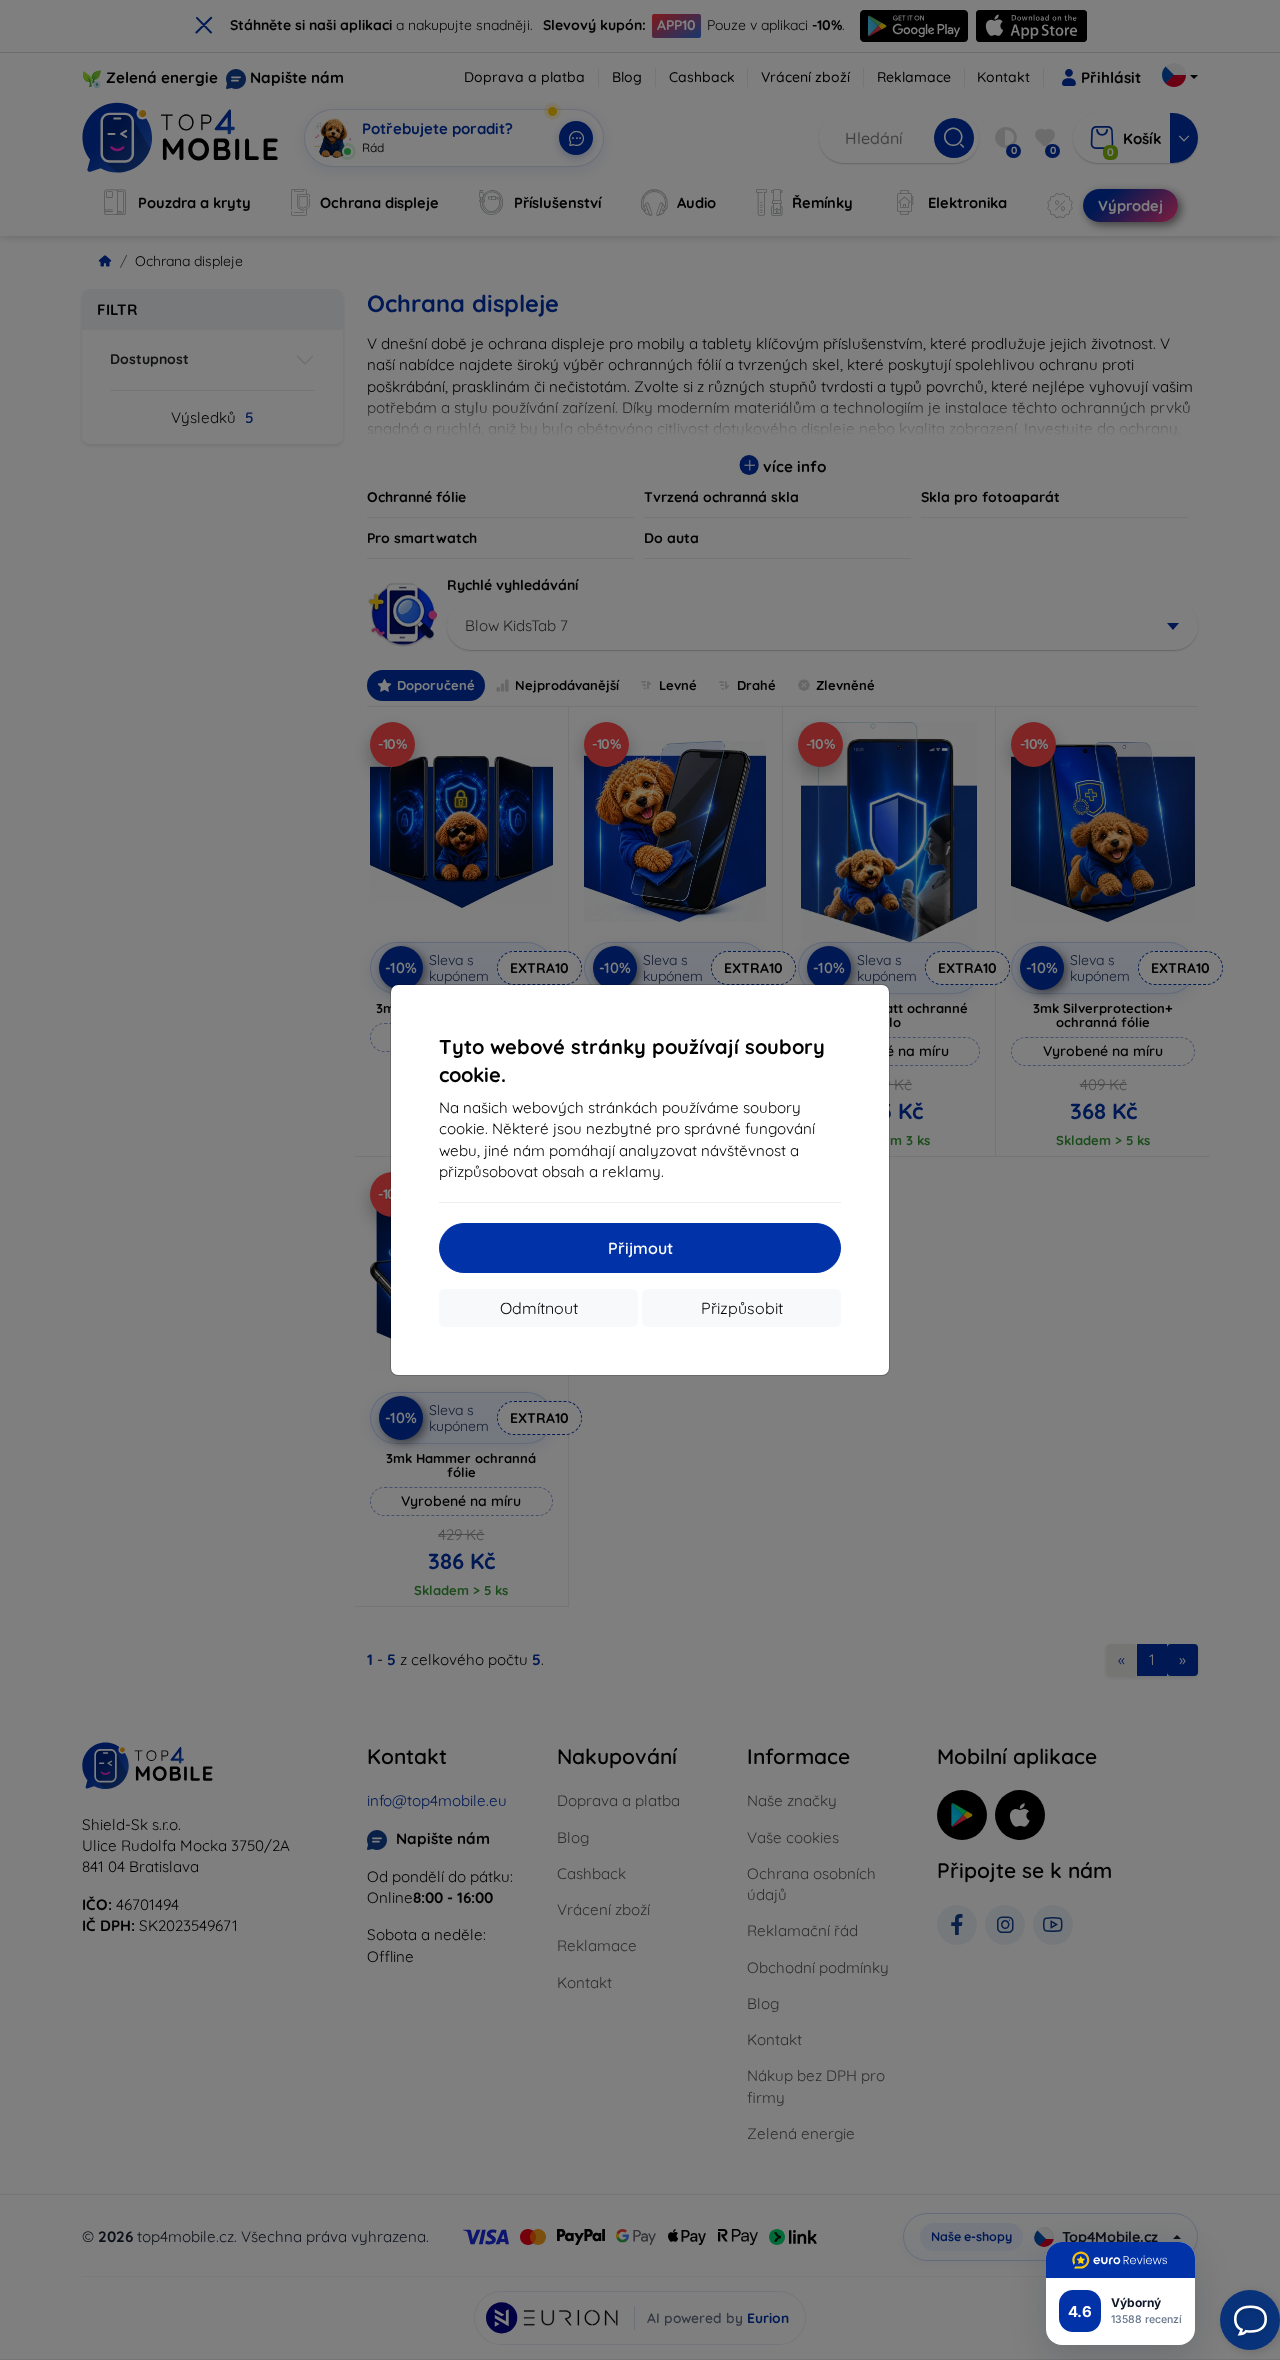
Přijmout (640, 1248)
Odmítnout (539, 1308)
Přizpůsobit (742, 1308)
